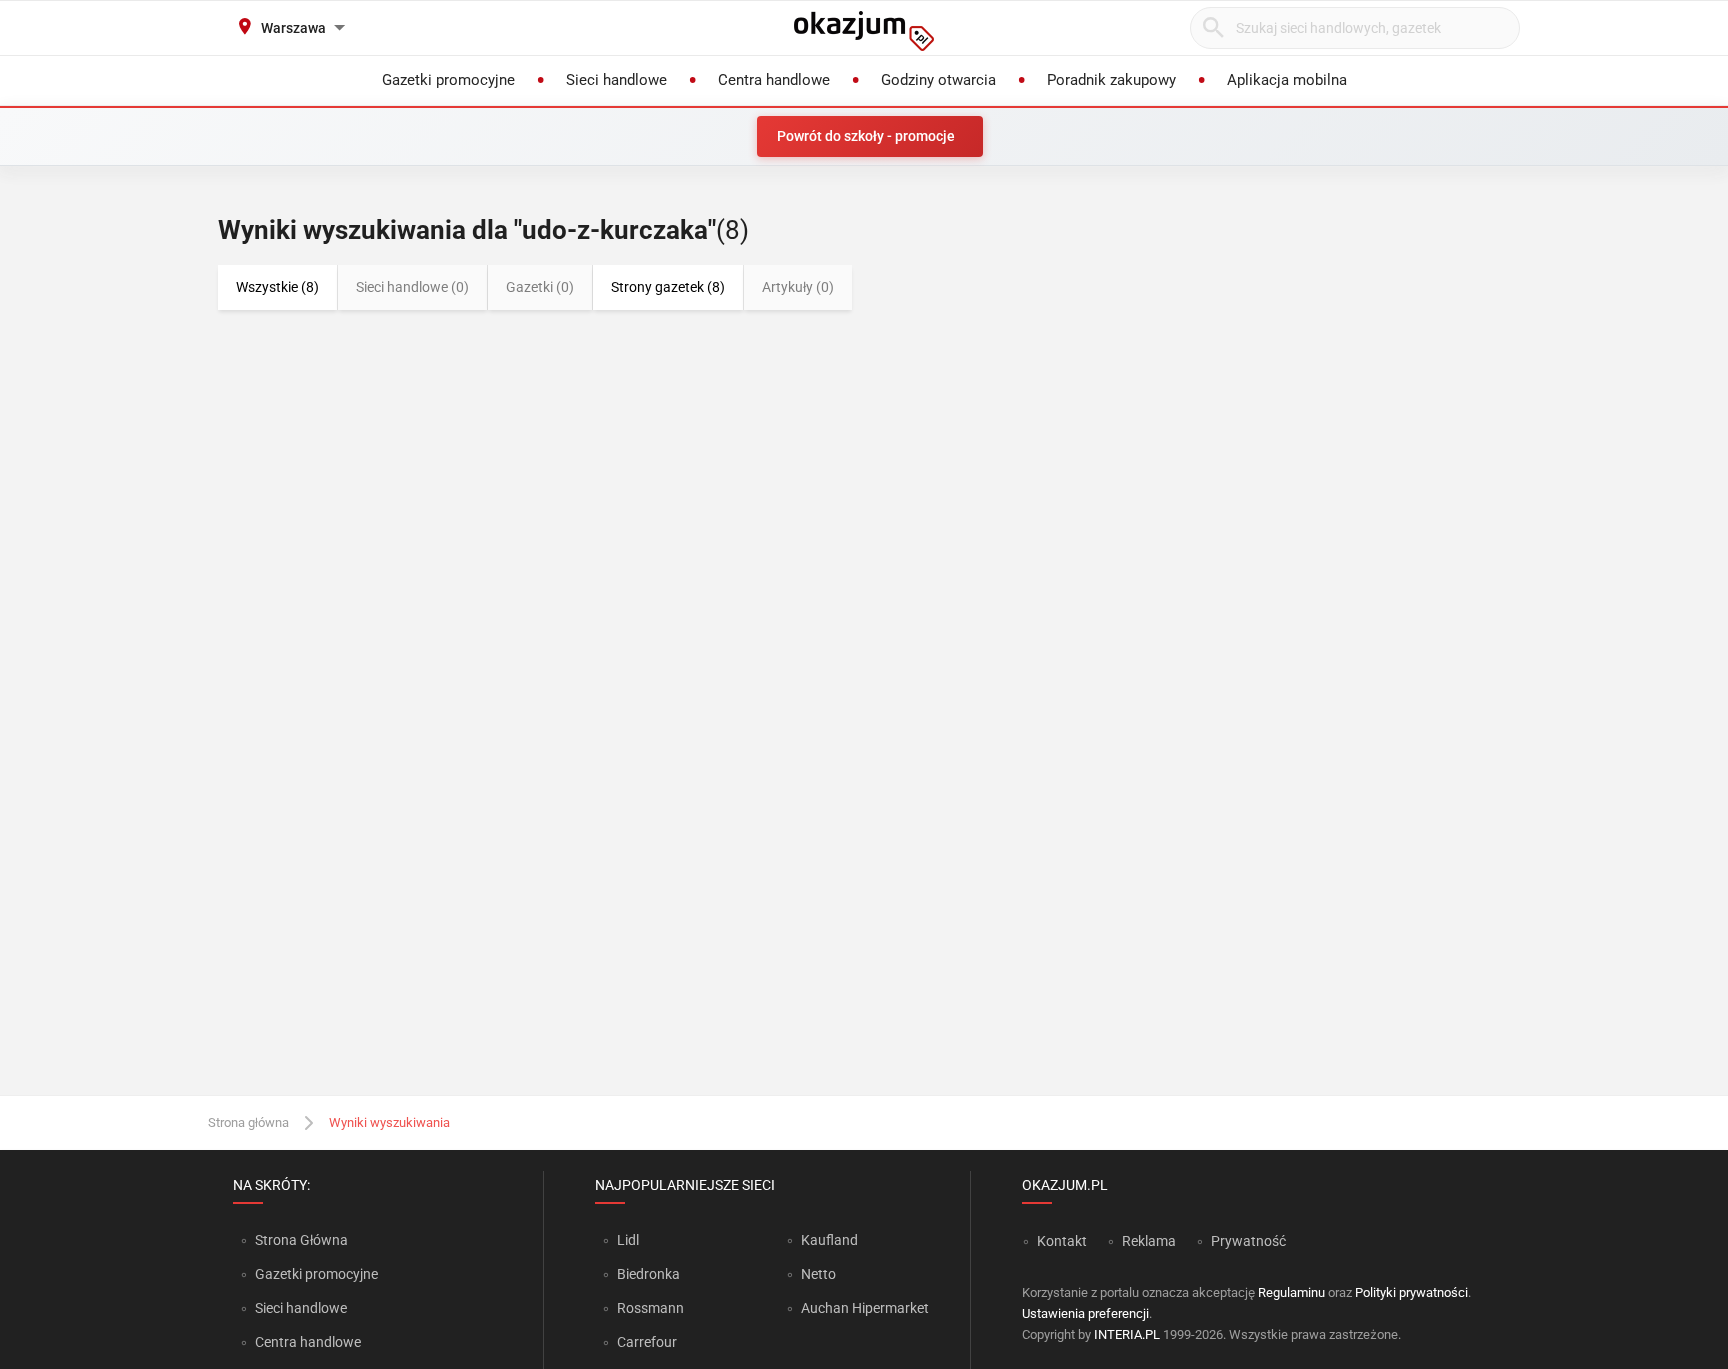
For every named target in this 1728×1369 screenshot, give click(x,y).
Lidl (628, 1240)
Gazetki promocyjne (316, 1274)
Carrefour (647, 1342)
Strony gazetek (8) (668, 287)
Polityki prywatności (1411, 1292)
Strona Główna (301, 1240)
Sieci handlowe (301, 1308)
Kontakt (1062, 1241)
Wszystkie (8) (277, 287)
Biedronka (648, 1274)
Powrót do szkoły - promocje (866, 136)
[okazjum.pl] (864, 31)
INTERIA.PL (1127, 1334)
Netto (818, 1274)
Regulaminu (1291, 1292)
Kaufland (829, 1240)
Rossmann (650, 1308)
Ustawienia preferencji (1085, 1313)
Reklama (1149, 1241)
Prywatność (1248, 1241)
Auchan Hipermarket (865, 1308)
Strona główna (248, 1122)
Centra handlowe (308, 1342)
